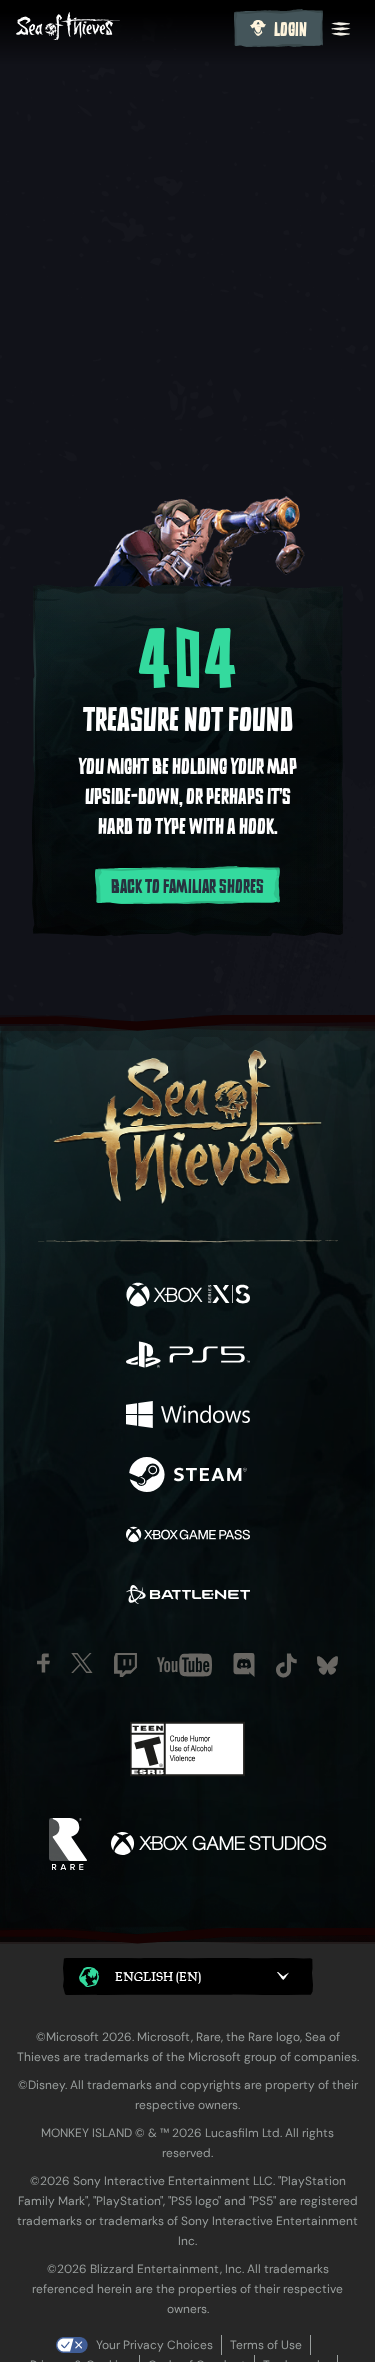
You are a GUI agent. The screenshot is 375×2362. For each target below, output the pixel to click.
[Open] (341, 29)
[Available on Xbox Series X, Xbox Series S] (188, 1297)
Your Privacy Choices (154, 2345)
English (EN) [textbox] (158, 1976)
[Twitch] (125, 1665)
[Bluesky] (327, 1665)
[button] (188, 1976)
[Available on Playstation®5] (188, 1357)
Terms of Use (266, 2345)
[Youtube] (184, 1665)
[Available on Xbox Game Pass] (188, 1537)
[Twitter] (82, 1663)
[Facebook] (43, 1663)
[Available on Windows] (188, 1417)
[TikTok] (286, 1665)
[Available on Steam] (188, 1477)
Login (290, 30)
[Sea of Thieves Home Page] (121, 28)
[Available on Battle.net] (188, 1597)
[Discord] (244, 1665)
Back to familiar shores (187, 887)
